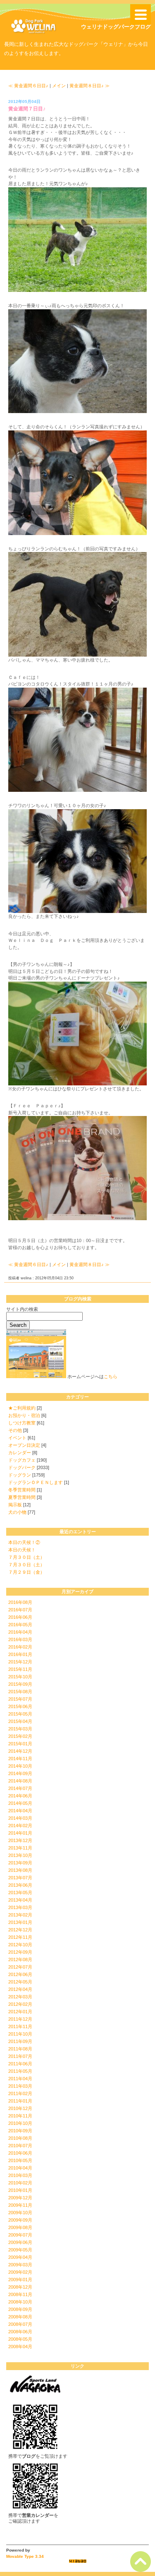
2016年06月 (20, 1617)
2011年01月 (20, 2101)
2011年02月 (20, 2093)
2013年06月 (20, 1885)
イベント (17, 1438)
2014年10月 (20, 1766)
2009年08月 (20, 2227)
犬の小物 (17, 1512)
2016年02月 (20, 1647)
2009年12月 (20, 2198)
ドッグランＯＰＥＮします (36, 1482)
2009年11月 (20, 2205)
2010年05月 (20, 2160)
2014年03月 (20, 1818)
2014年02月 (20, 1826)
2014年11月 (20, 1759)
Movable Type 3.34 (25, 2556)
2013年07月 (20, 1878)
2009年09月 (20, 2220)
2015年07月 (20, 1699)
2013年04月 (20, 1900)
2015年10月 (20, 1677)
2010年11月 (20, 2116)
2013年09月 (20, 1863)
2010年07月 (20, 2146)
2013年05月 (20, 1893)
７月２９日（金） (26, 1572)
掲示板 (15, 1505)
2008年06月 (20, 2332)
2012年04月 (20, 1989)
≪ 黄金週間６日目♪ (28, 86)
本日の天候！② (24, 1542)
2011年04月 (20, 2079)
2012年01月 (20, 2012)
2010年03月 (20, 2175)
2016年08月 (20, 1602)
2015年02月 (20, 1736)
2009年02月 (20, 2272)
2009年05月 (20, 2250)
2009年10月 (20, 2213)
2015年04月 (20, 1721)
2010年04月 (20, 2168)
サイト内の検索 (22, 1309)
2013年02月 (20, 1915)
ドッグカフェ (22, 1460)
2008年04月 (20, 2347)
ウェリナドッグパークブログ (116, 27)
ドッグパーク (22, 1467)
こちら (111, 1376)
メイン (59, 86)
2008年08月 (20, 2317)
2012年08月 (20, 1959)
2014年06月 (20, 1796)
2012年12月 (20, 1930)
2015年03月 (20, 1729)
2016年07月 (20, 1610)
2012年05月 (20, 1982)
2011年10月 (20, 2034)
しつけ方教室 (22, 1423)
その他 (15, 1430)
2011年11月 (20, 2026)
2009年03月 (20, 2265)
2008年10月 (20, 2302)
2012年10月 (20, 1945)
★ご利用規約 (22, 1408)
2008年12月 (20, 2287)
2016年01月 (20, 1654)
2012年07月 (20, 1967)
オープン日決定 (24, 1445)
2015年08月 (20, 1692)
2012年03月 (20, 1997)
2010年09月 (20, 2131)
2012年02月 (20, 2004)
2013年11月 (20, 1848)
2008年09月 (20, 2309)
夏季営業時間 (22, 1497)
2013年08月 (20, 1870)
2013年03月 (20, 1907)
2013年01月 (20, 1922)
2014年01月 (20, 1833)
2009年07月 (20, 2235)
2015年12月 (20, 1662)
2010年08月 (20, 2138)
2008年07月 (20, 2324)
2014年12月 (20, 1751)
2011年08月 (20, 2049)
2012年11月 (20, 1937)
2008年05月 (20, 2339)
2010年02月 (20, 2183)
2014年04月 (20, 1811)
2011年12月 (20, 2019)
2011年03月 (20, 2086)
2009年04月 (20, 2257)
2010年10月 (20, 2123)
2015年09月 (20, 1684)
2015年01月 (20, 1744)
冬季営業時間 (22, 1490)
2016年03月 (20, 1639)
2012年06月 (20, 1974)
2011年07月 (20, 2056)
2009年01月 (20, 2280)
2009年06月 (20, 2242)
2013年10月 (20, 1855)
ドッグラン (20, 1475)
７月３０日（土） (26, 1557)
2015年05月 (20, 1714)
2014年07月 (20, 1788)
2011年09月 (20, 2041)
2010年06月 (20, 2153)
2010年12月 (20, 2108)
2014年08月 (20, 1781)
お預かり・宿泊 (24, 1415)
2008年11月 (20, 2294)
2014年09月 (20, 1773)
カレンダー (20, 1453)
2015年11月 (20, 1669)
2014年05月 (20, 1803)
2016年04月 (20, 1632)
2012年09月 (20, 1952)
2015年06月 (20, 1706)
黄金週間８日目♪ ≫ (89, 86)
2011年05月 (20, 2071)
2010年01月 (20, 2190)
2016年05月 (20, 1625)
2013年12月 (20, 1840)
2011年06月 (20, 2064)
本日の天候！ (22, 1550)
